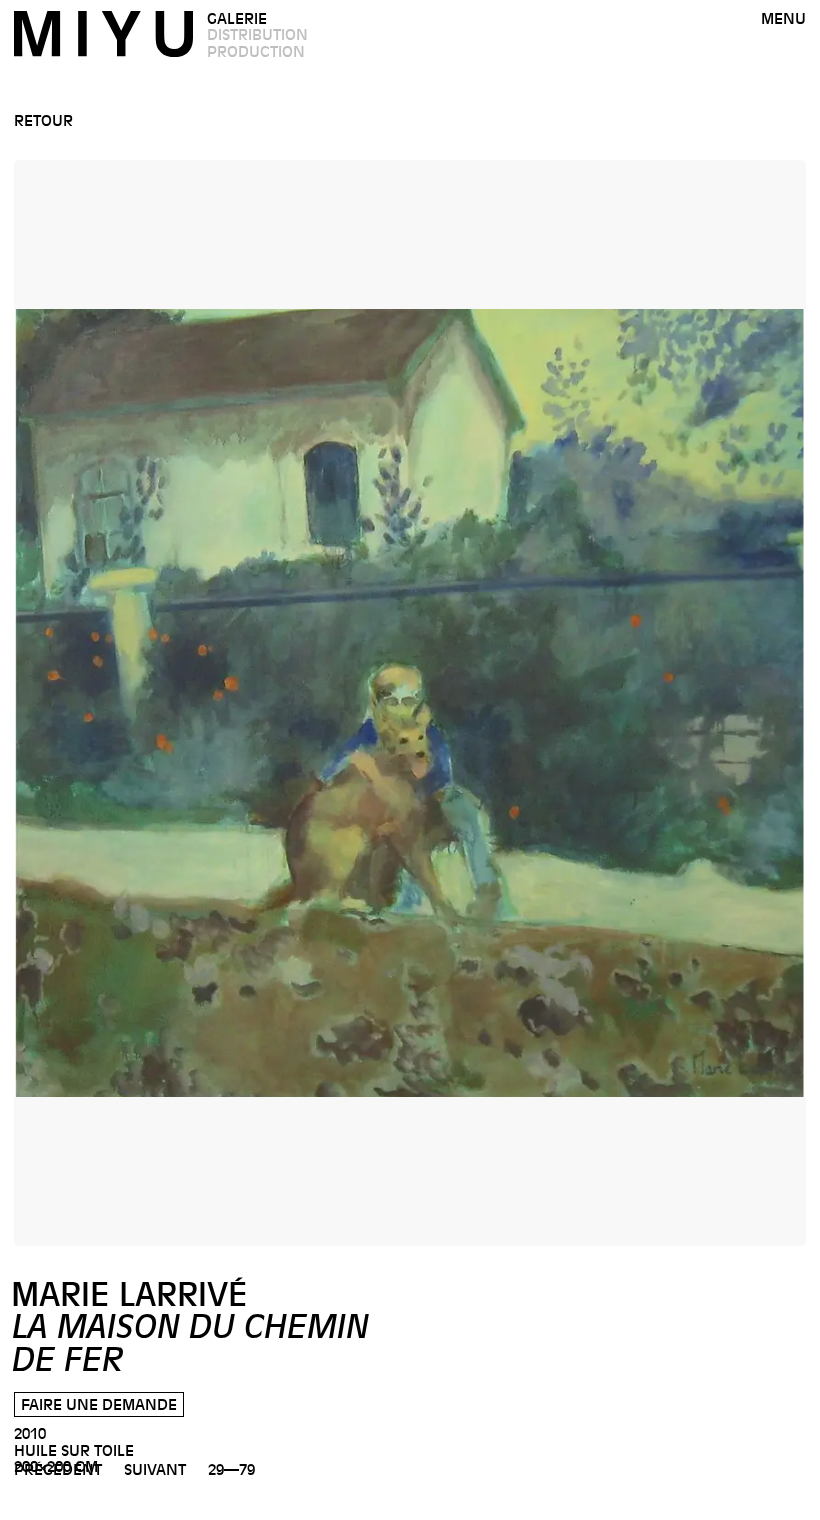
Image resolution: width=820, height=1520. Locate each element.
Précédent (58, 1470)
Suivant (155, 1470)
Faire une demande (99, 1405)
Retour (43, 121)
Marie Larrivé (189, 1327)
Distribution (257, 35)
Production (256, 52)
